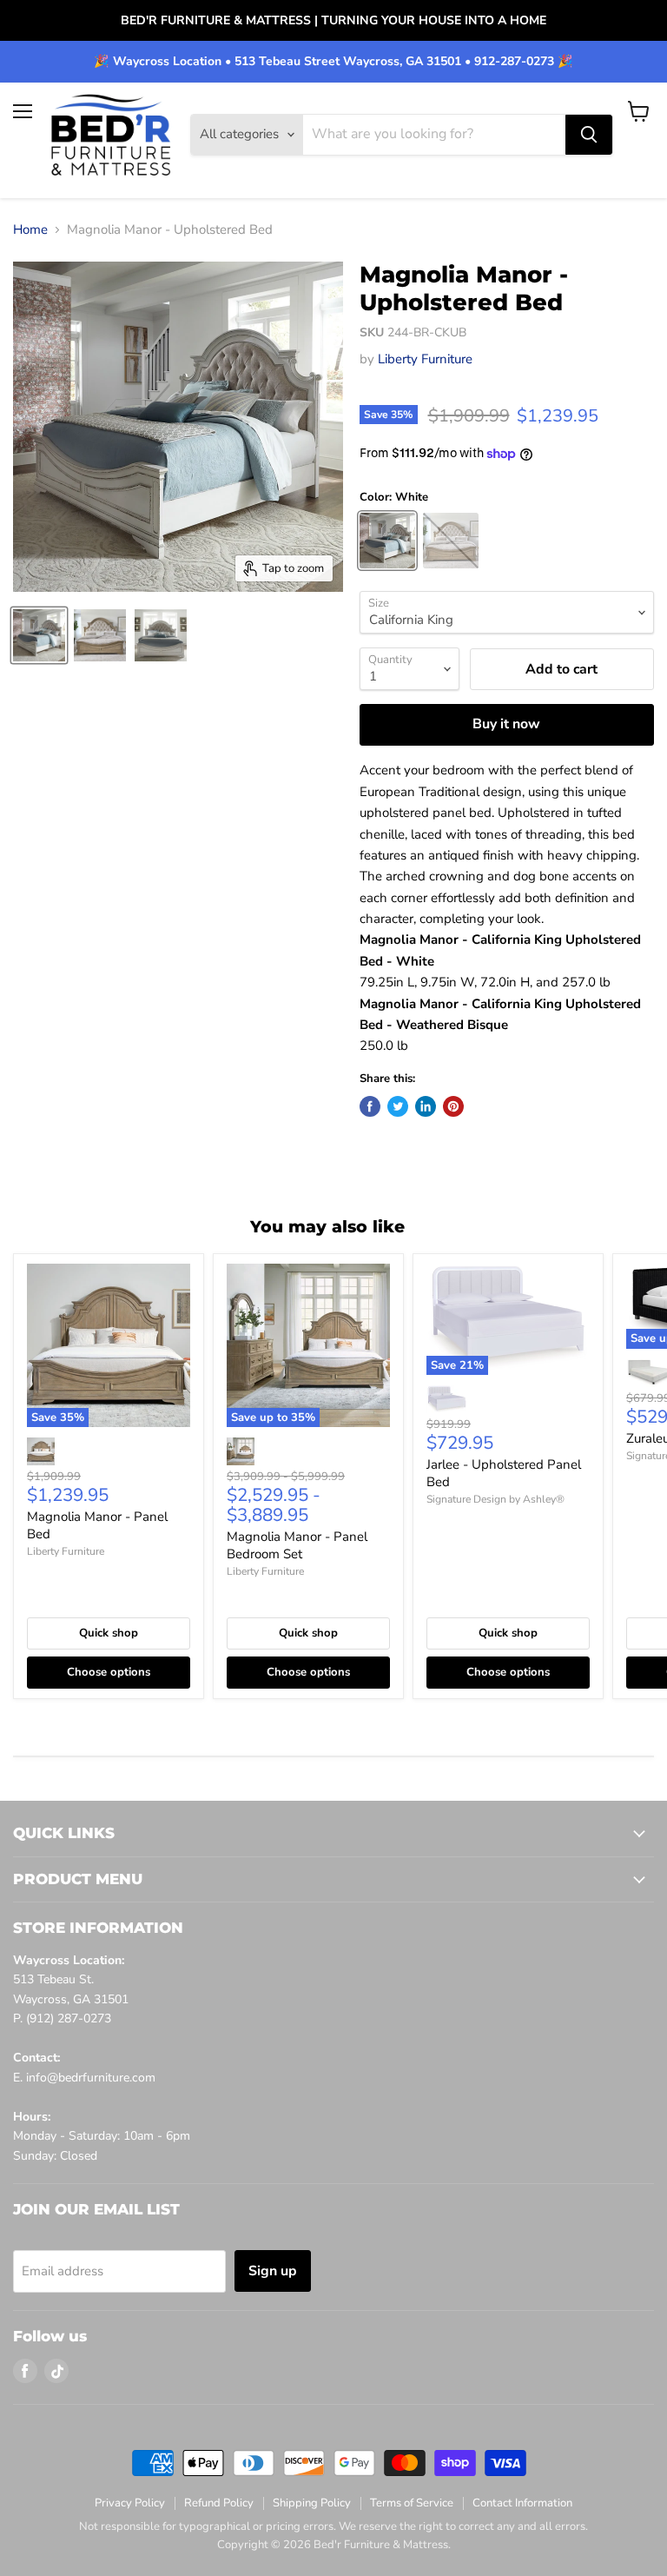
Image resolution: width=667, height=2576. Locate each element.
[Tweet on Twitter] (398, 1106)
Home (30, 230)
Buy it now (506, 724)
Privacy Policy (130, 2503)
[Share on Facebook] (370, 1106)
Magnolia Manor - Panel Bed (97, 1525)
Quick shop (109, 1633)
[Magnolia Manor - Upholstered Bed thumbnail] (39, 635)
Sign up (273, 2271)
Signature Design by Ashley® (495, 1499)
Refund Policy (219, 2503)
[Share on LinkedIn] (426, 1106)
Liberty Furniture (425, 359)
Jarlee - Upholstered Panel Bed (504, 1473)
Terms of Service (412, 2503)
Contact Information (522, 2503)
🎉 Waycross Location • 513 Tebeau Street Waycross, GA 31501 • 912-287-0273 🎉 (333, 62)
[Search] (589, 135)
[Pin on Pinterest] (453, 1106)
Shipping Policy (312, 2503)
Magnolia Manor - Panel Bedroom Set (297, 1545)
